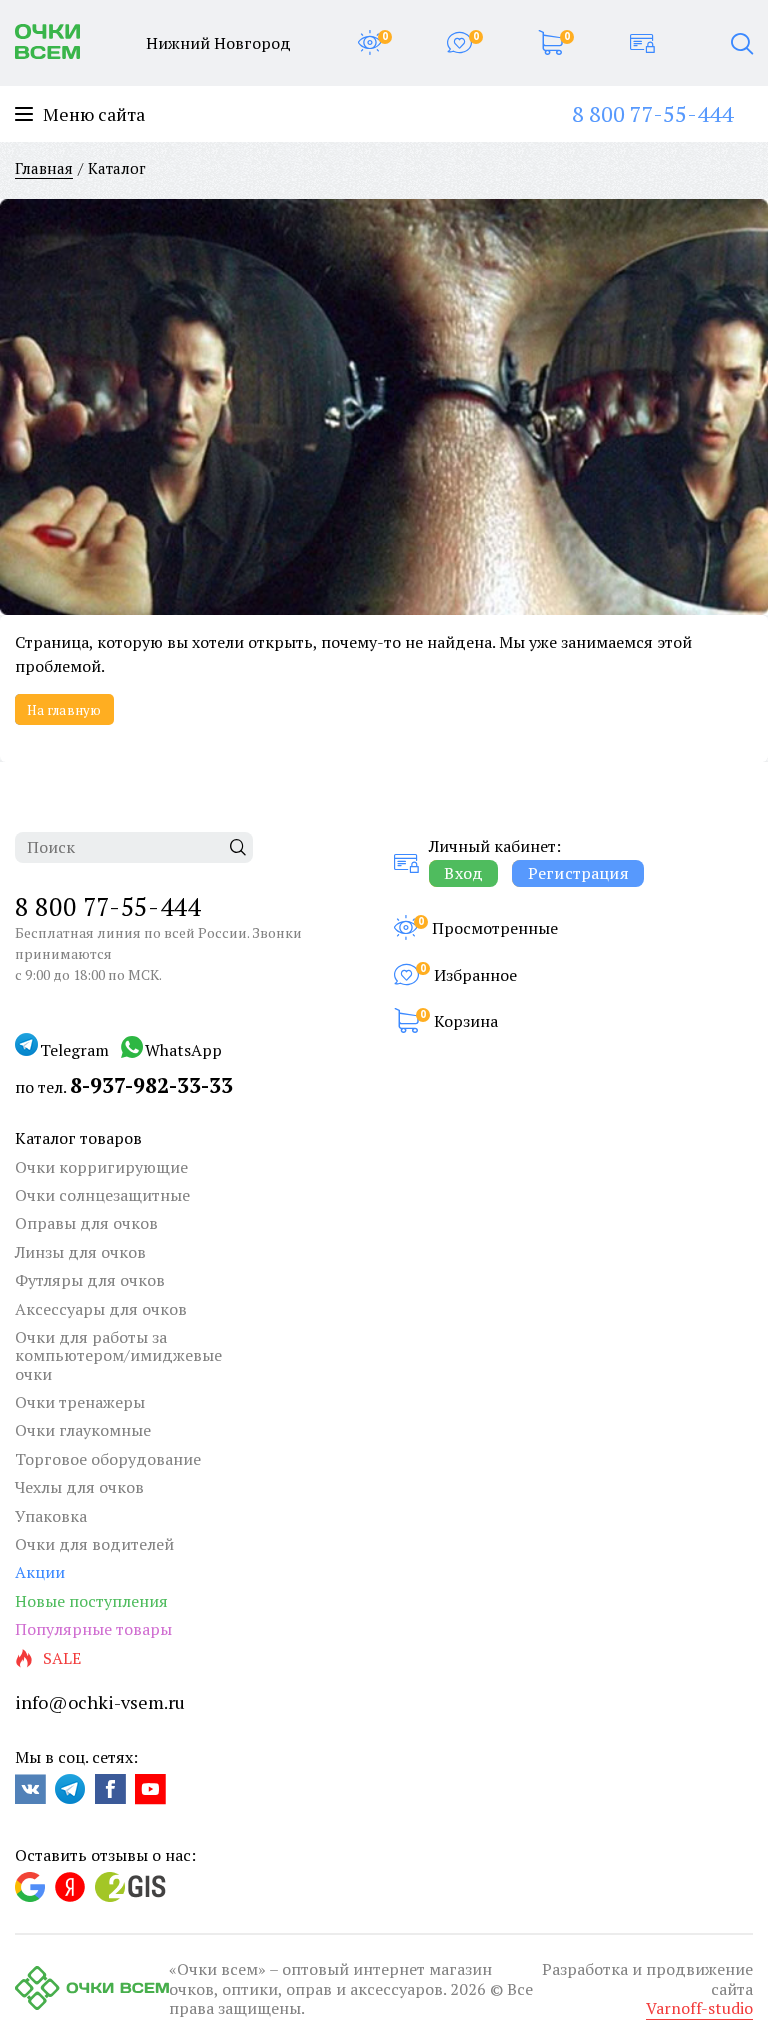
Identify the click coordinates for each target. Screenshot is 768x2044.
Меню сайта (94, 114)
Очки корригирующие (101, 1167)
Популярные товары (93, 1629)
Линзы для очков (80, 1252)
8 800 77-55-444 (652, 113)
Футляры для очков (90, 1280)
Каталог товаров (78, 1138)
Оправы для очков (86, 1223)
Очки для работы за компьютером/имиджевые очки (118, 1355)
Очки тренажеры (80, 1402)
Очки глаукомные (83, 1430)
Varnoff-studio (699, 2008)
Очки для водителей (94, 1544)
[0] (369, 43)
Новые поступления (91, 1601)
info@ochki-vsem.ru (100, 1702)
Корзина (466, 1021)
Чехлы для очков (79, 1487)
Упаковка (51, 1516)
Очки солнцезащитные (102, 1195)
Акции (40, 1572)
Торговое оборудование (108, 1459)
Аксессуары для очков (101, 1309)
